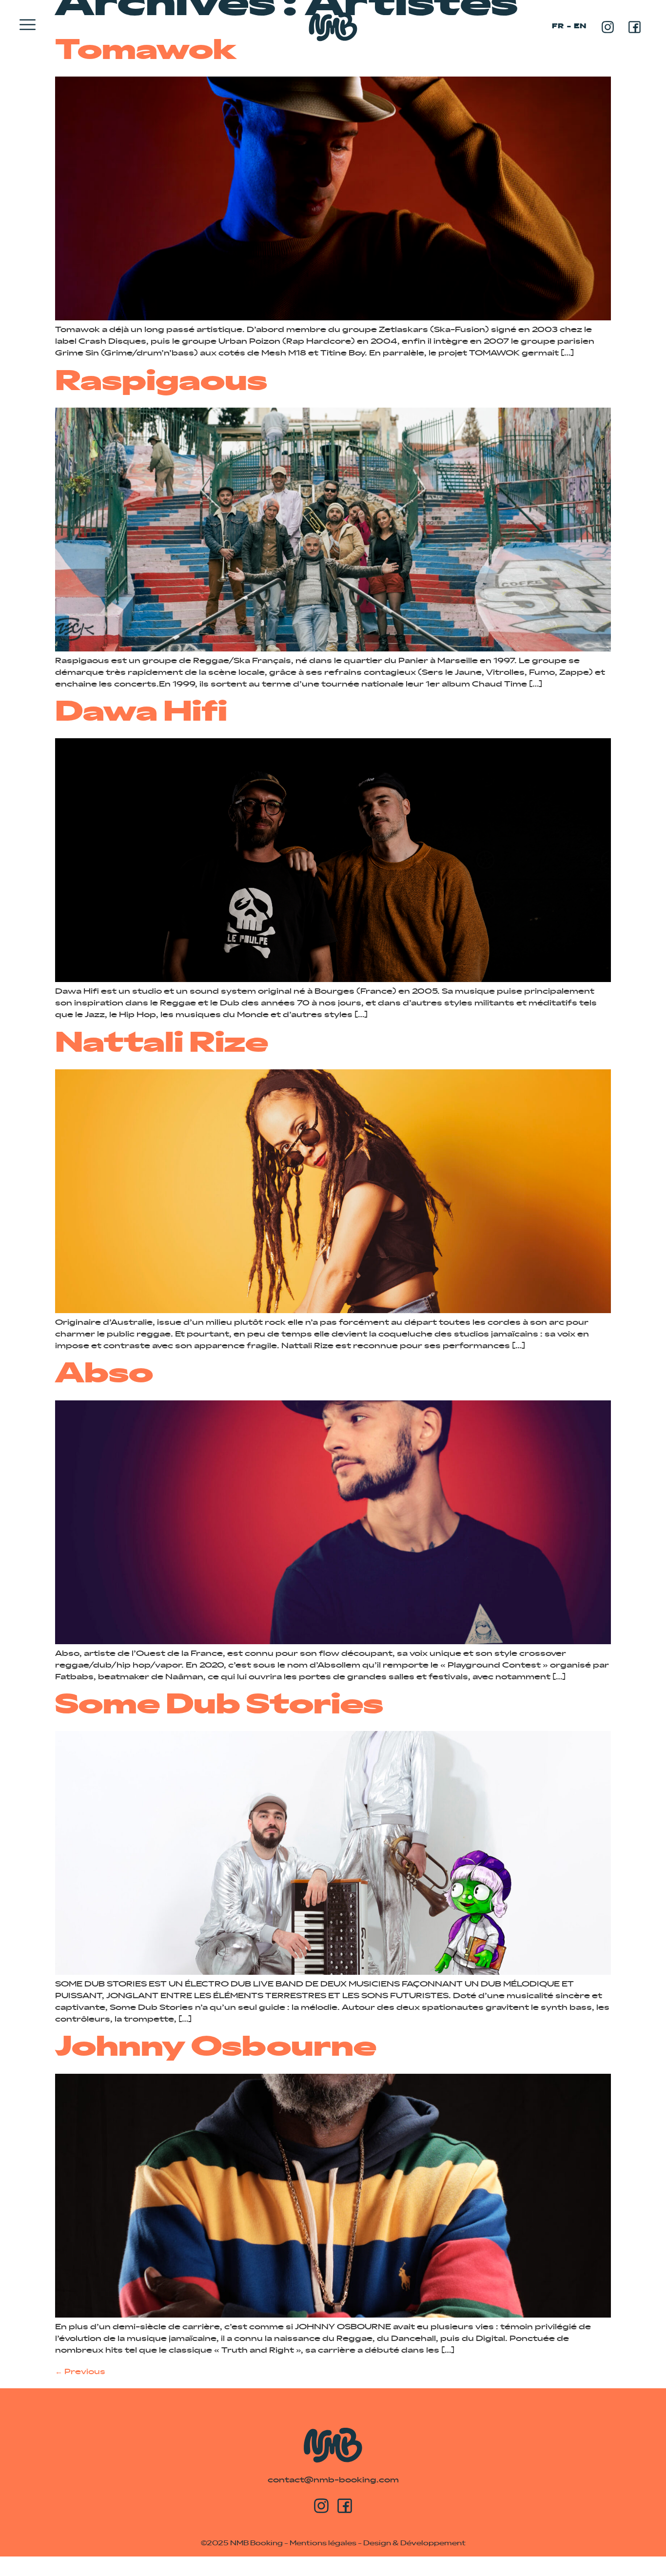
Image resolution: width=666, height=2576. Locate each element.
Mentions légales (323, 2544)
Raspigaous (161, 383)
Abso (104, 1376)
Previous (80, 2372)
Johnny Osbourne (216, 2049)
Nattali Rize (162, 1045)
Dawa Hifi (141, 714)
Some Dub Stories (219, 1707)
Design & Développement (414, 2544)
